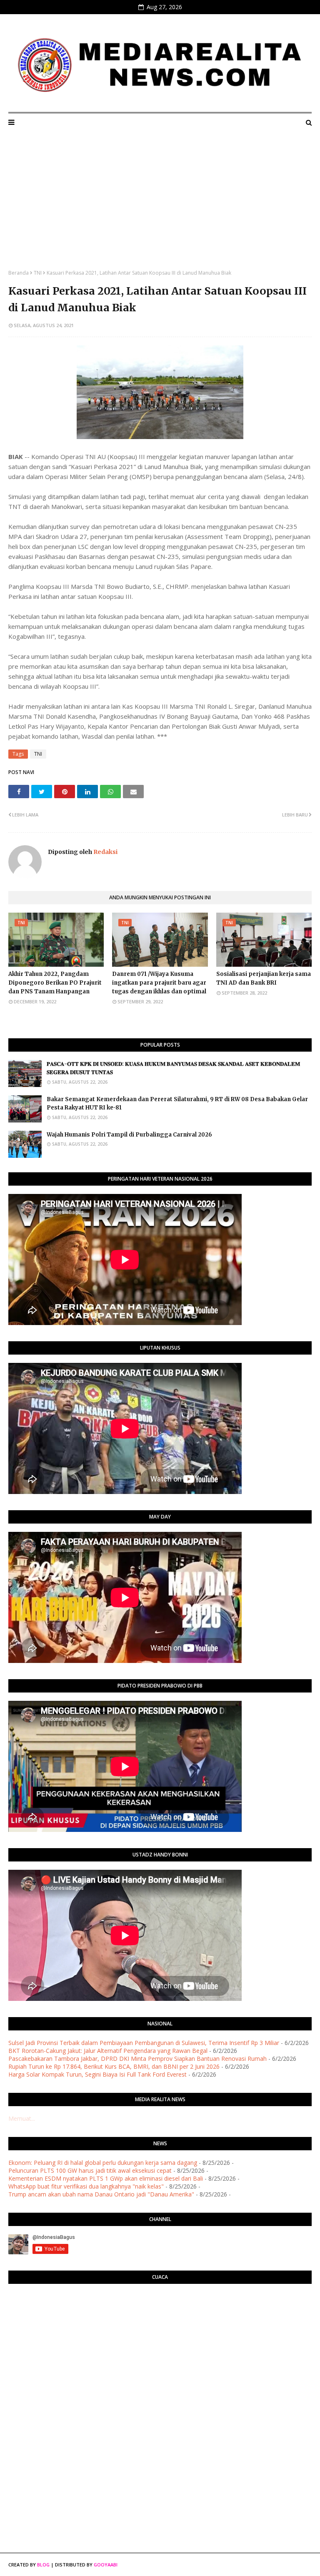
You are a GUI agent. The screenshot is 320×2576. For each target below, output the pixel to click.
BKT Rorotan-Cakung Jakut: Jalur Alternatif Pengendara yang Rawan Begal (108, 2051)
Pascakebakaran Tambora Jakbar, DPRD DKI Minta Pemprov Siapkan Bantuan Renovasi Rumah (137, 2059)
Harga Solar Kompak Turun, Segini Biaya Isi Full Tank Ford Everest (97, 2074)
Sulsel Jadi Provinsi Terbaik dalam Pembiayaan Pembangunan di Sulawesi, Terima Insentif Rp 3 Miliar (144, 2043)
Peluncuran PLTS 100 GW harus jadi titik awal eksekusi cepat (90, 2170)
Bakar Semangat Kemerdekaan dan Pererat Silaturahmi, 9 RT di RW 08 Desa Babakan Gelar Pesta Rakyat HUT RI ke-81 (177, 1104)
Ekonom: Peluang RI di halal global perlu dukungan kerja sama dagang (103, 2163)
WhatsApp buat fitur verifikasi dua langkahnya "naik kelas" (86, 2186)
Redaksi (105, 852)
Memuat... (22, 2118)
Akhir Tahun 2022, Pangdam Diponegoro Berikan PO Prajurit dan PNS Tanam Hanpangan (55, 983)
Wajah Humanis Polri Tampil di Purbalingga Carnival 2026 (129, 1135)
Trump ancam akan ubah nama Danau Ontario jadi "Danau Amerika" (101, 2194)
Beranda (19, 273)
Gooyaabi (106, 2565)
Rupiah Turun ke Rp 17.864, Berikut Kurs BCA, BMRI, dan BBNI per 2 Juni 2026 (114, 2066)
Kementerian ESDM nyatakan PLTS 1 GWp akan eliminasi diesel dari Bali (106, 2178)
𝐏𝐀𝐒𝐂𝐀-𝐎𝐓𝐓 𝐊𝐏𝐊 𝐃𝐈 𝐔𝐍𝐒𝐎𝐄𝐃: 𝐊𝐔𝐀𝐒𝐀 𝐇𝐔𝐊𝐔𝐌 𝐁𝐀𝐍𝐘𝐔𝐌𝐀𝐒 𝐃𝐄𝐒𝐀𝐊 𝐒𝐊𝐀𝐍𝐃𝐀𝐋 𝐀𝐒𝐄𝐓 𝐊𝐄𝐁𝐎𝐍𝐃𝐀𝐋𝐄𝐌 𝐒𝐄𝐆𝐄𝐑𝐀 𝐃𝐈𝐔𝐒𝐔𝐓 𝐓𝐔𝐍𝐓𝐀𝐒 (173, 1068)
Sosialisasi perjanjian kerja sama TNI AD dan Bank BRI (264, 978)
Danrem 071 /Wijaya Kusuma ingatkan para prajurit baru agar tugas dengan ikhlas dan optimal (159, 983)
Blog (43, 2565)
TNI (38, 273)
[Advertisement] (160, 207)
